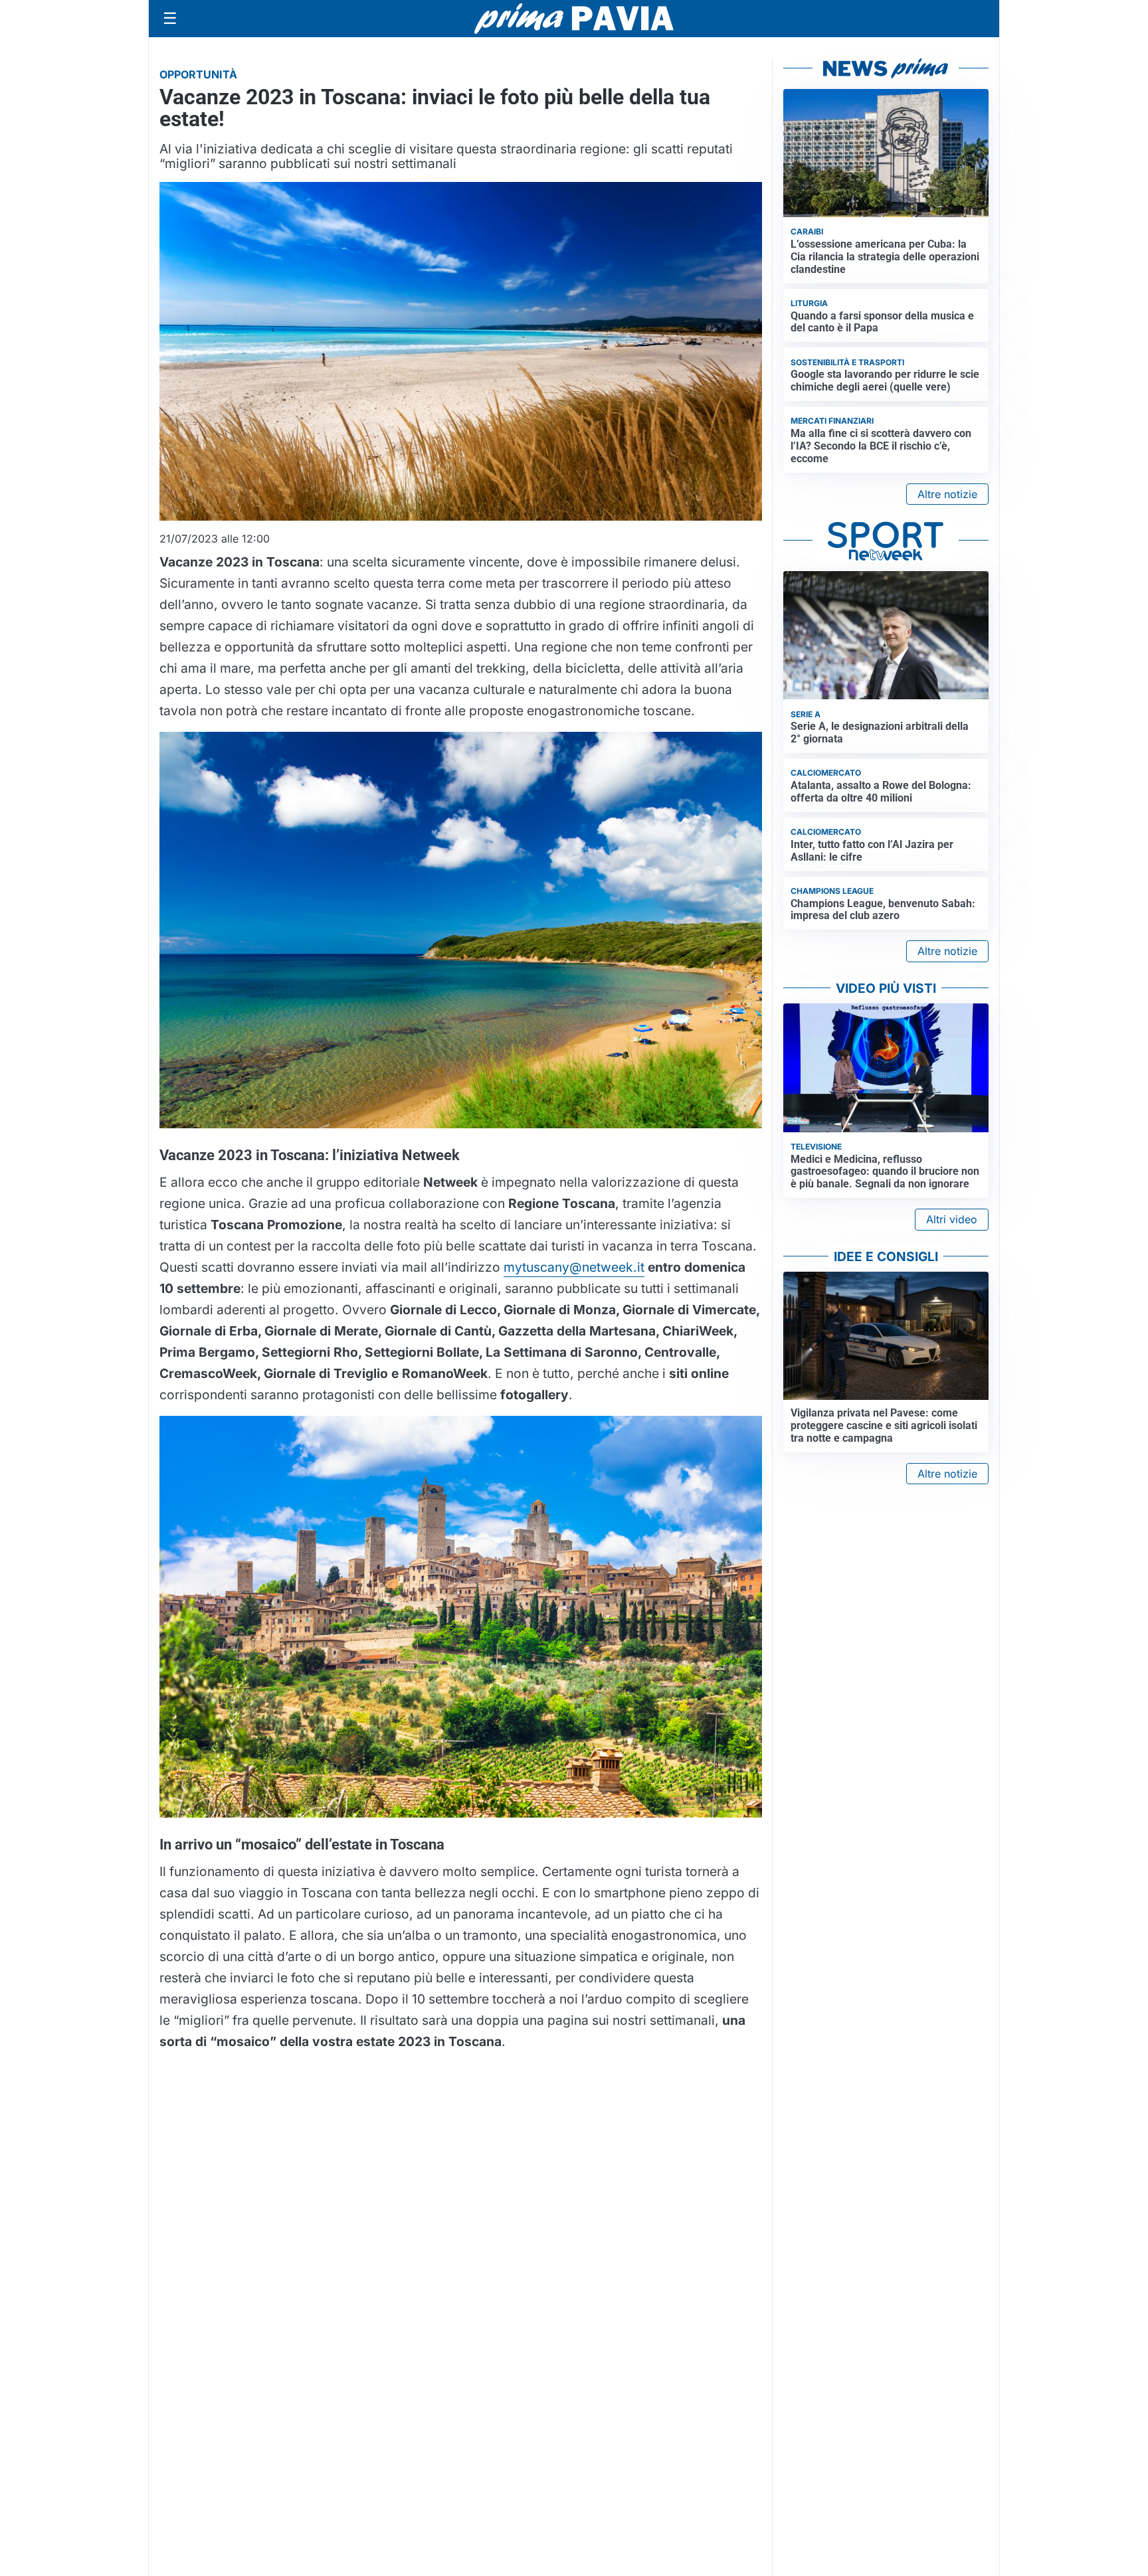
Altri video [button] (952, 1219)
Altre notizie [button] (947, 494)
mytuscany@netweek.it (574, 1267)
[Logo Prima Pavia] (574, 19)
